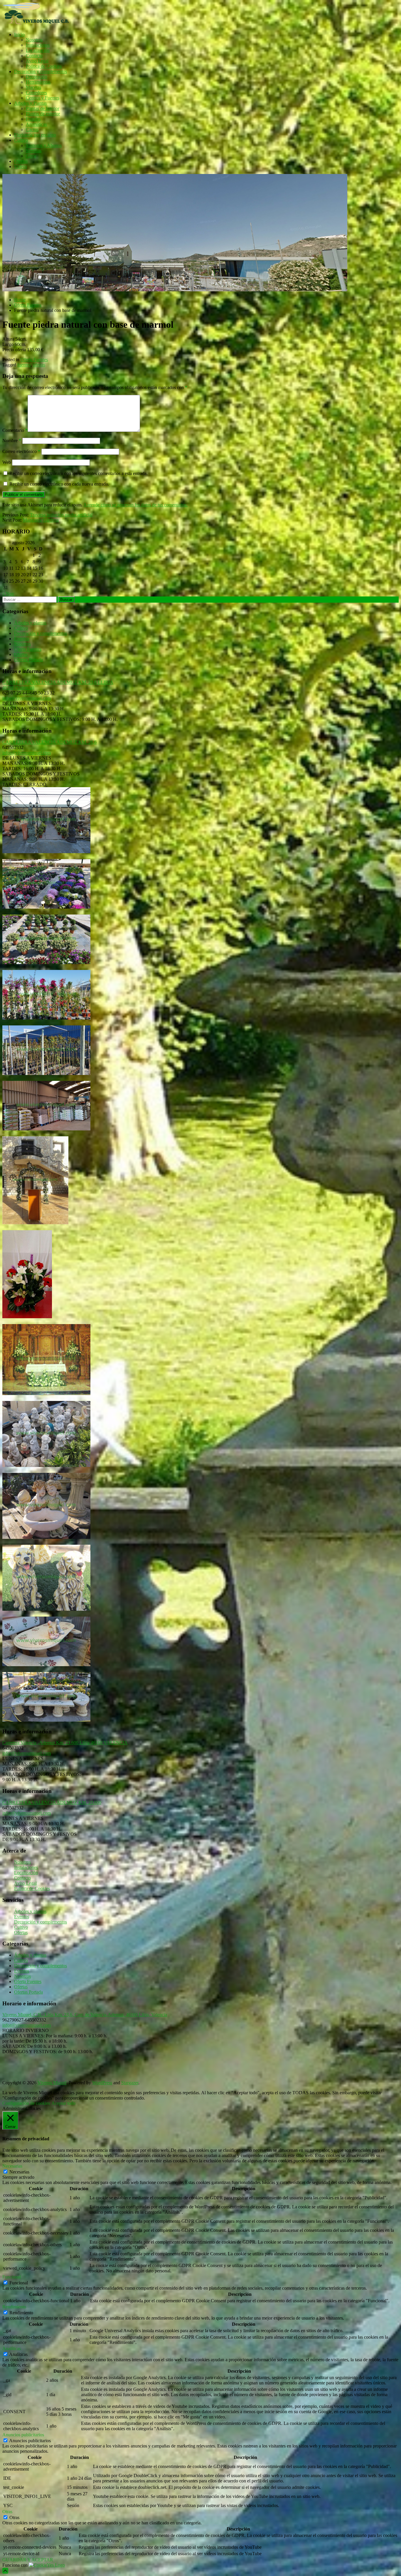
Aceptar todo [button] (63, 2103)
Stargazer (130, 2083)
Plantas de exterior (43, 114)
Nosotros (34, 40)
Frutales (33, 119)
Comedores (36, 93)
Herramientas (38, 82)
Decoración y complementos (41, 71)
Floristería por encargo (35, 135)
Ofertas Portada (28, 660)
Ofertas (21, 161)
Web (7, 462)
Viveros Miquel (52, 2083)
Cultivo (21, 140)
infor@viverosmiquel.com (27, 698)
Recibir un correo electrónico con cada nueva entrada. (59, 484)
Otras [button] (7, 2512)
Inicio (19, 34)
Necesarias (19, 2172)
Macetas (33, 87)
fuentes (24, 365)
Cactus (32, 130)
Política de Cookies (44, 66)
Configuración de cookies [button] (26, 2103)
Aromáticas (36, 124)
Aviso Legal (37, 61)
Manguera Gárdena (41, 520)
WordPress (102, 2083)
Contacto (34, 56)
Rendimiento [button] (14, 2307)
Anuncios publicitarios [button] (23, 2435)
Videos (21, 167)
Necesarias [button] (12, 2166)
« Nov (8, 594)
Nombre (12, 441)
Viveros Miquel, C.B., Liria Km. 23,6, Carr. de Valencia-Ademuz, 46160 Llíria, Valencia (85, 2015)
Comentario (15, 430)
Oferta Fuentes (34, 360)
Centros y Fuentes (43, 98)
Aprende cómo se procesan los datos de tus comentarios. (135, 505)
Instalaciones (38, 45)
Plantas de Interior (43, 108)
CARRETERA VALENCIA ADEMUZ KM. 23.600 (52, 1802)
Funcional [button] (12, 2277)
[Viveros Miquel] (175, 290)
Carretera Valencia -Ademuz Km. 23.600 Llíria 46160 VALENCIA (65, 1743)
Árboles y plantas (30, 623)
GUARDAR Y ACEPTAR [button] (28, 2560)
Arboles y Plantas (30, 103)
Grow (31, 156)
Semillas (34, 151)
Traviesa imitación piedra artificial (61, 515)
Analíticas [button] (12, 2348)
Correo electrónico (21, 451)
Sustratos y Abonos (44, 145)
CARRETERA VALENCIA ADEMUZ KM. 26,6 (49, 742)
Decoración (37, 77)
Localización (38, 50)
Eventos (22, 639)
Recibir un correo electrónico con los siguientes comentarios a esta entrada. (79, 473)
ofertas (39, 365)
